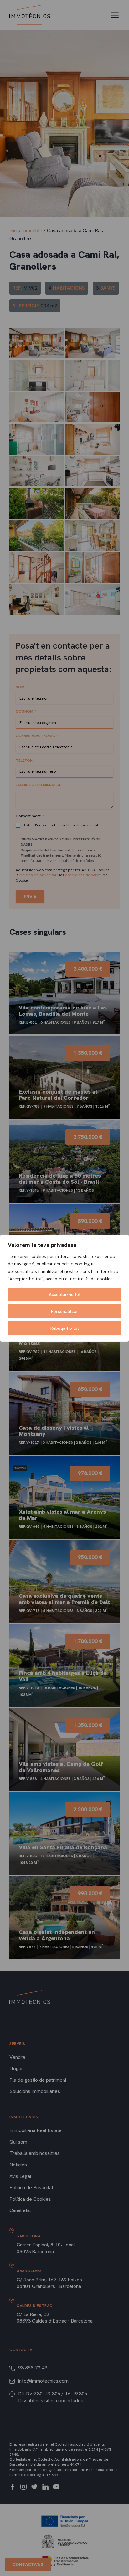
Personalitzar (65, 1311)
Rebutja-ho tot (65, 1328)
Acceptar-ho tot (65, 1294)
